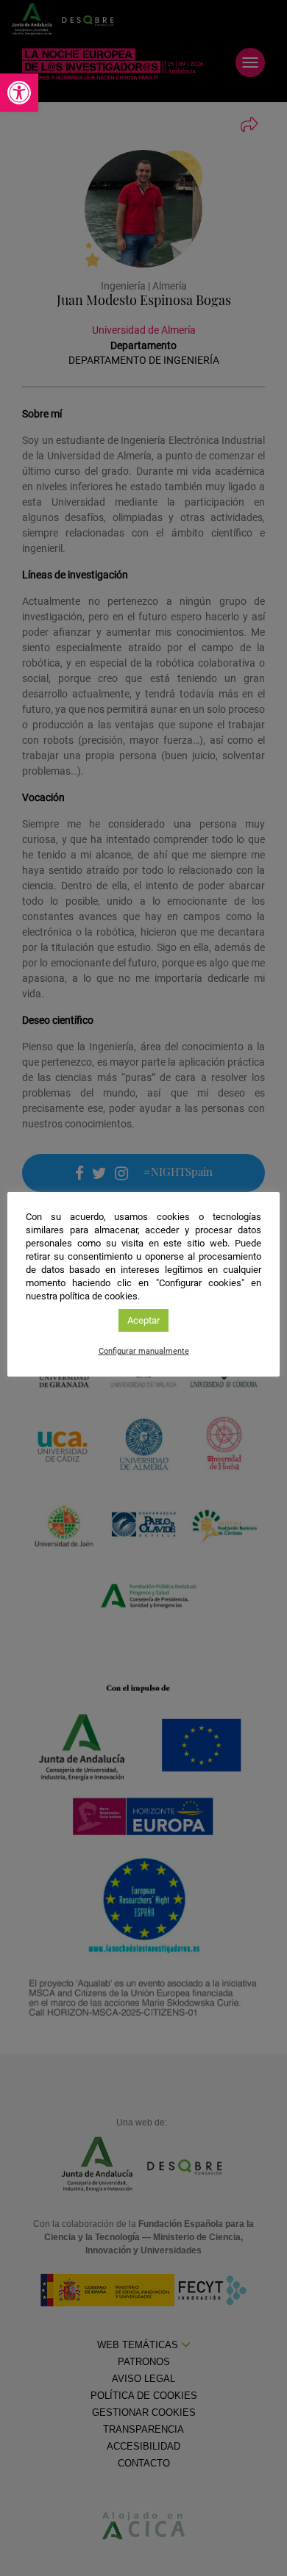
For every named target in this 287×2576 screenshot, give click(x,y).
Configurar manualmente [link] (144, 1351)
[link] (19, 93)
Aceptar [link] (143, 1320)
